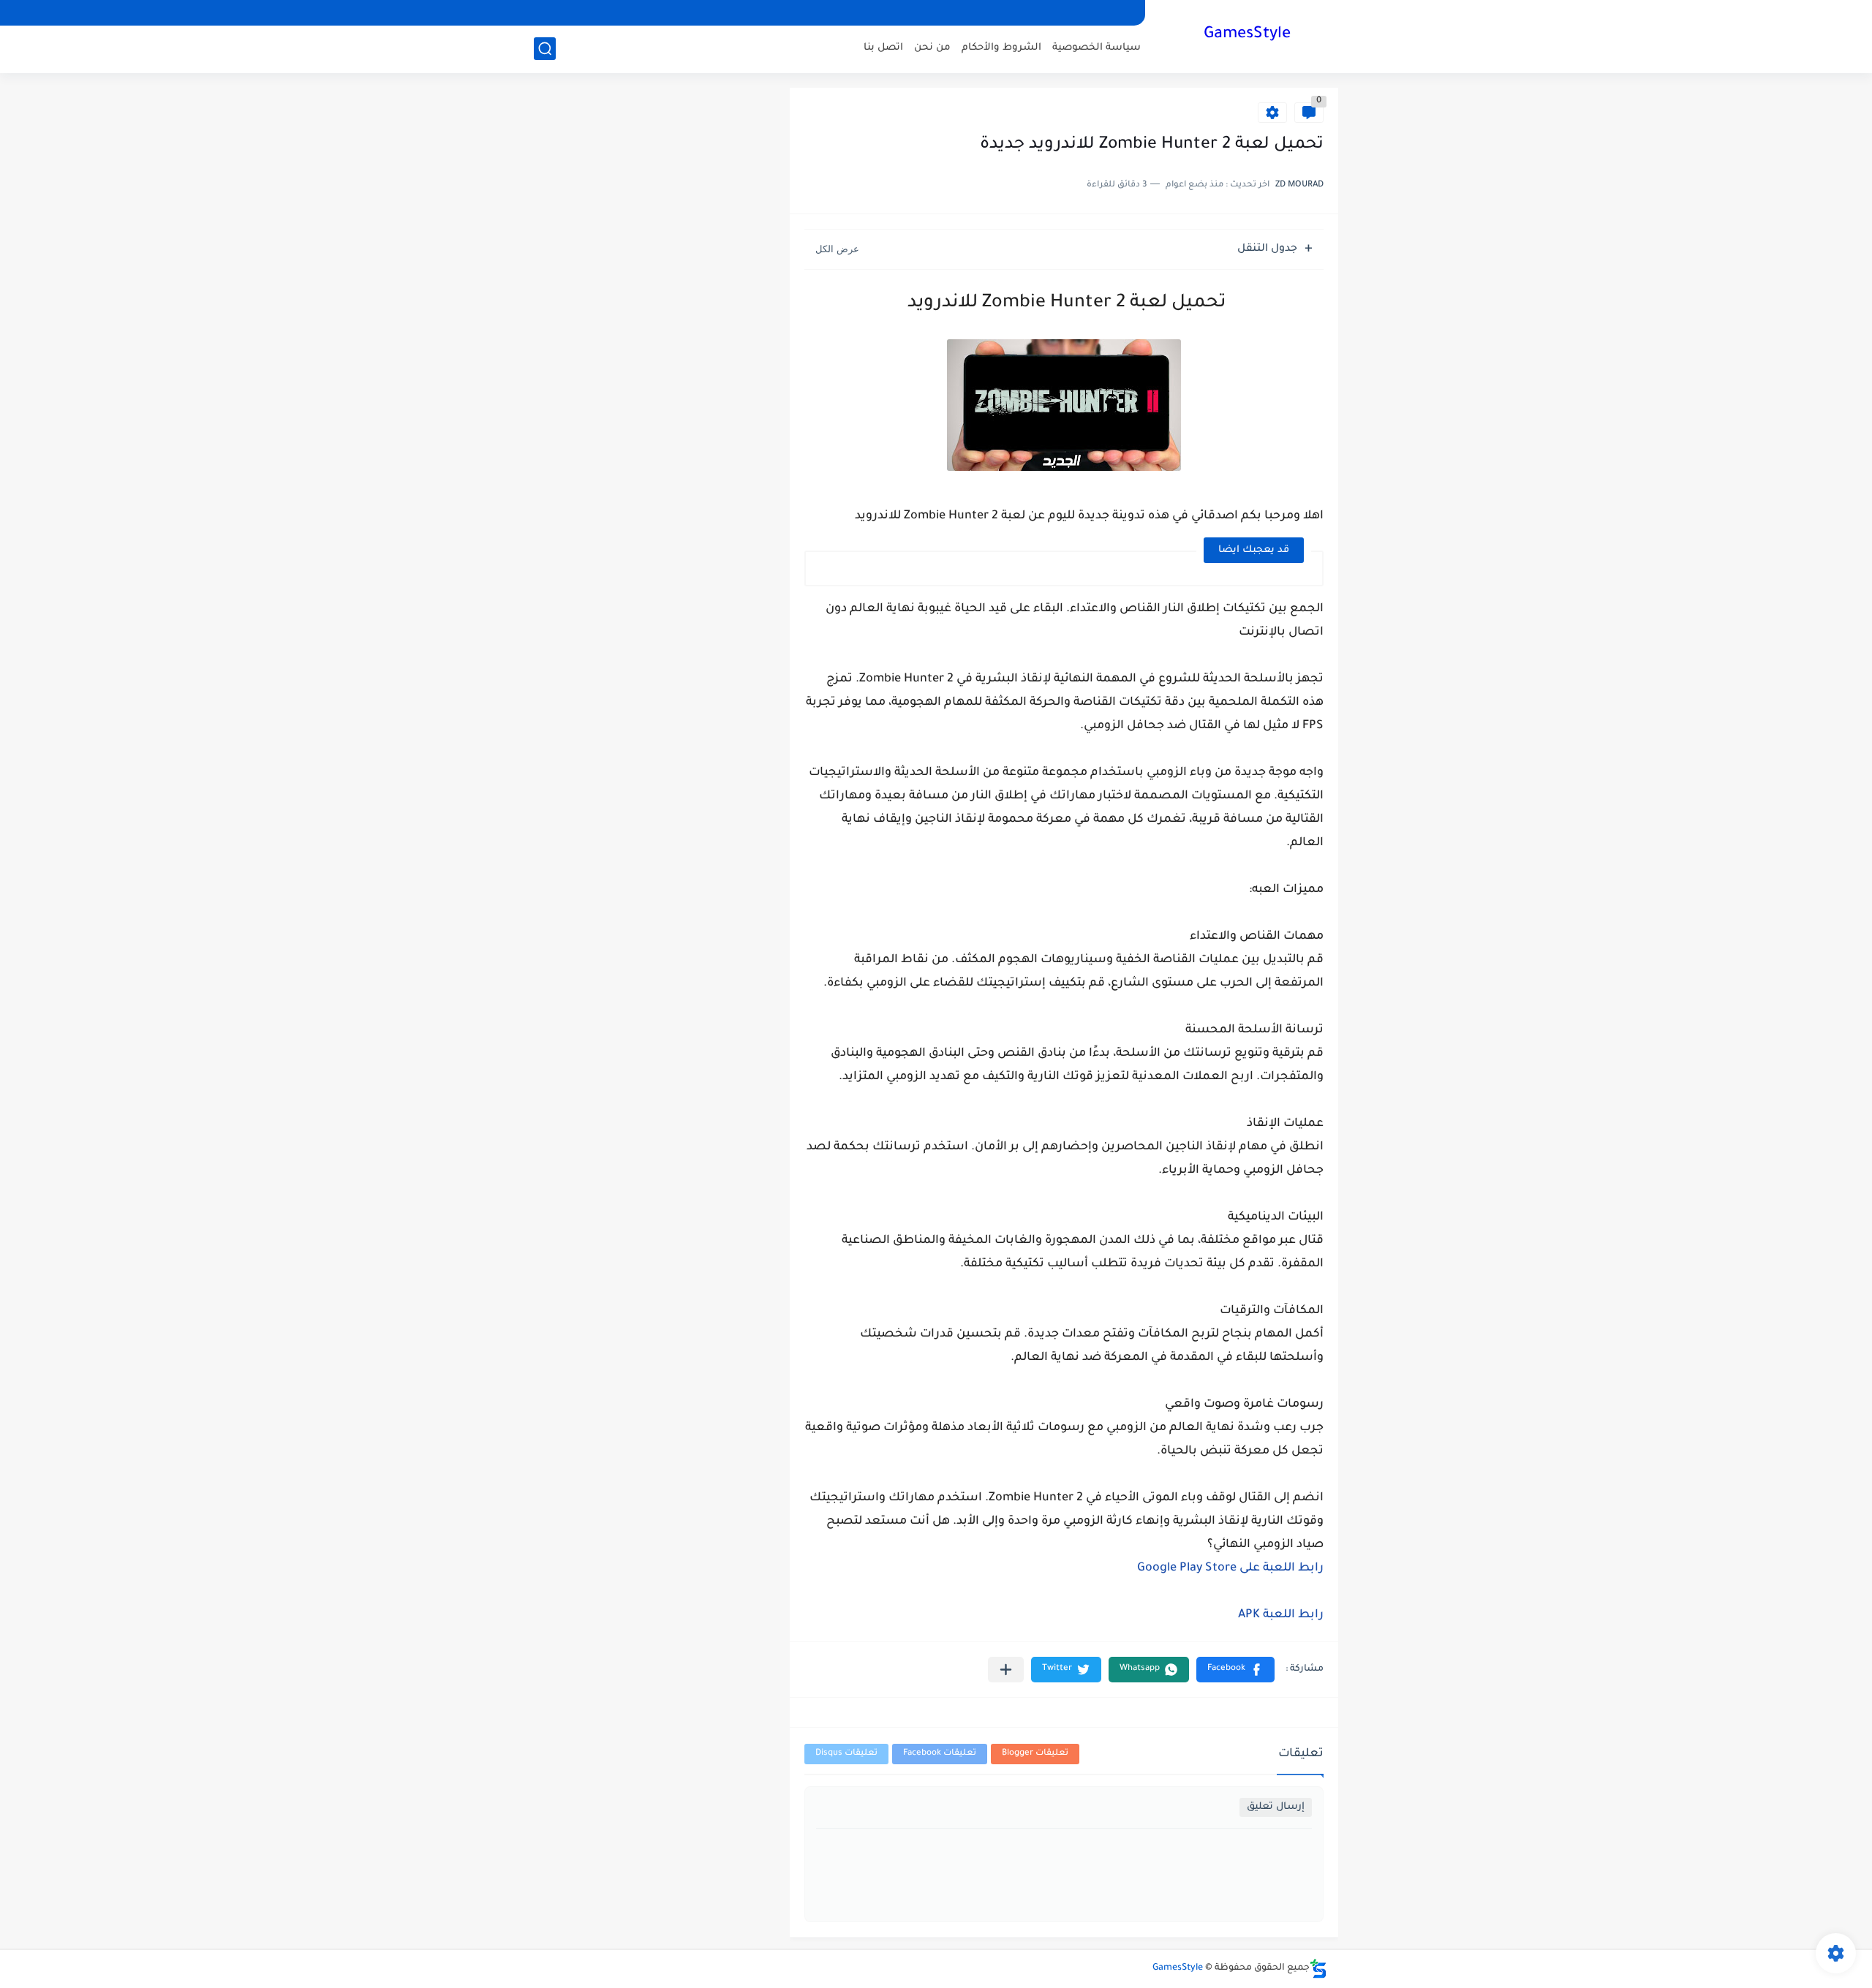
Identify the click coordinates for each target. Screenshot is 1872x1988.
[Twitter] (571, 13)
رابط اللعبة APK (1281, 1615)
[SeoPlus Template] (1318, 1969)
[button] (1235, 1670)
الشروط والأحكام (1001, 48)
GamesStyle (1247, 35)
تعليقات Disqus (846, 1754)
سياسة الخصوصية (1097, 48)
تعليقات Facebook (940, 1754)
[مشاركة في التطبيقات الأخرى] (1006, 1670)
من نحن (932, 48)
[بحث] (545, 49)
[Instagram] (621, 13)
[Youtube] (546, 13)
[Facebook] (646, 13)
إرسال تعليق (1276, 1807)
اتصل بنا (883, 48)
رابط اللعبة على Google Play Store (1230, 1568)
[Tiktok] (596, 13)
